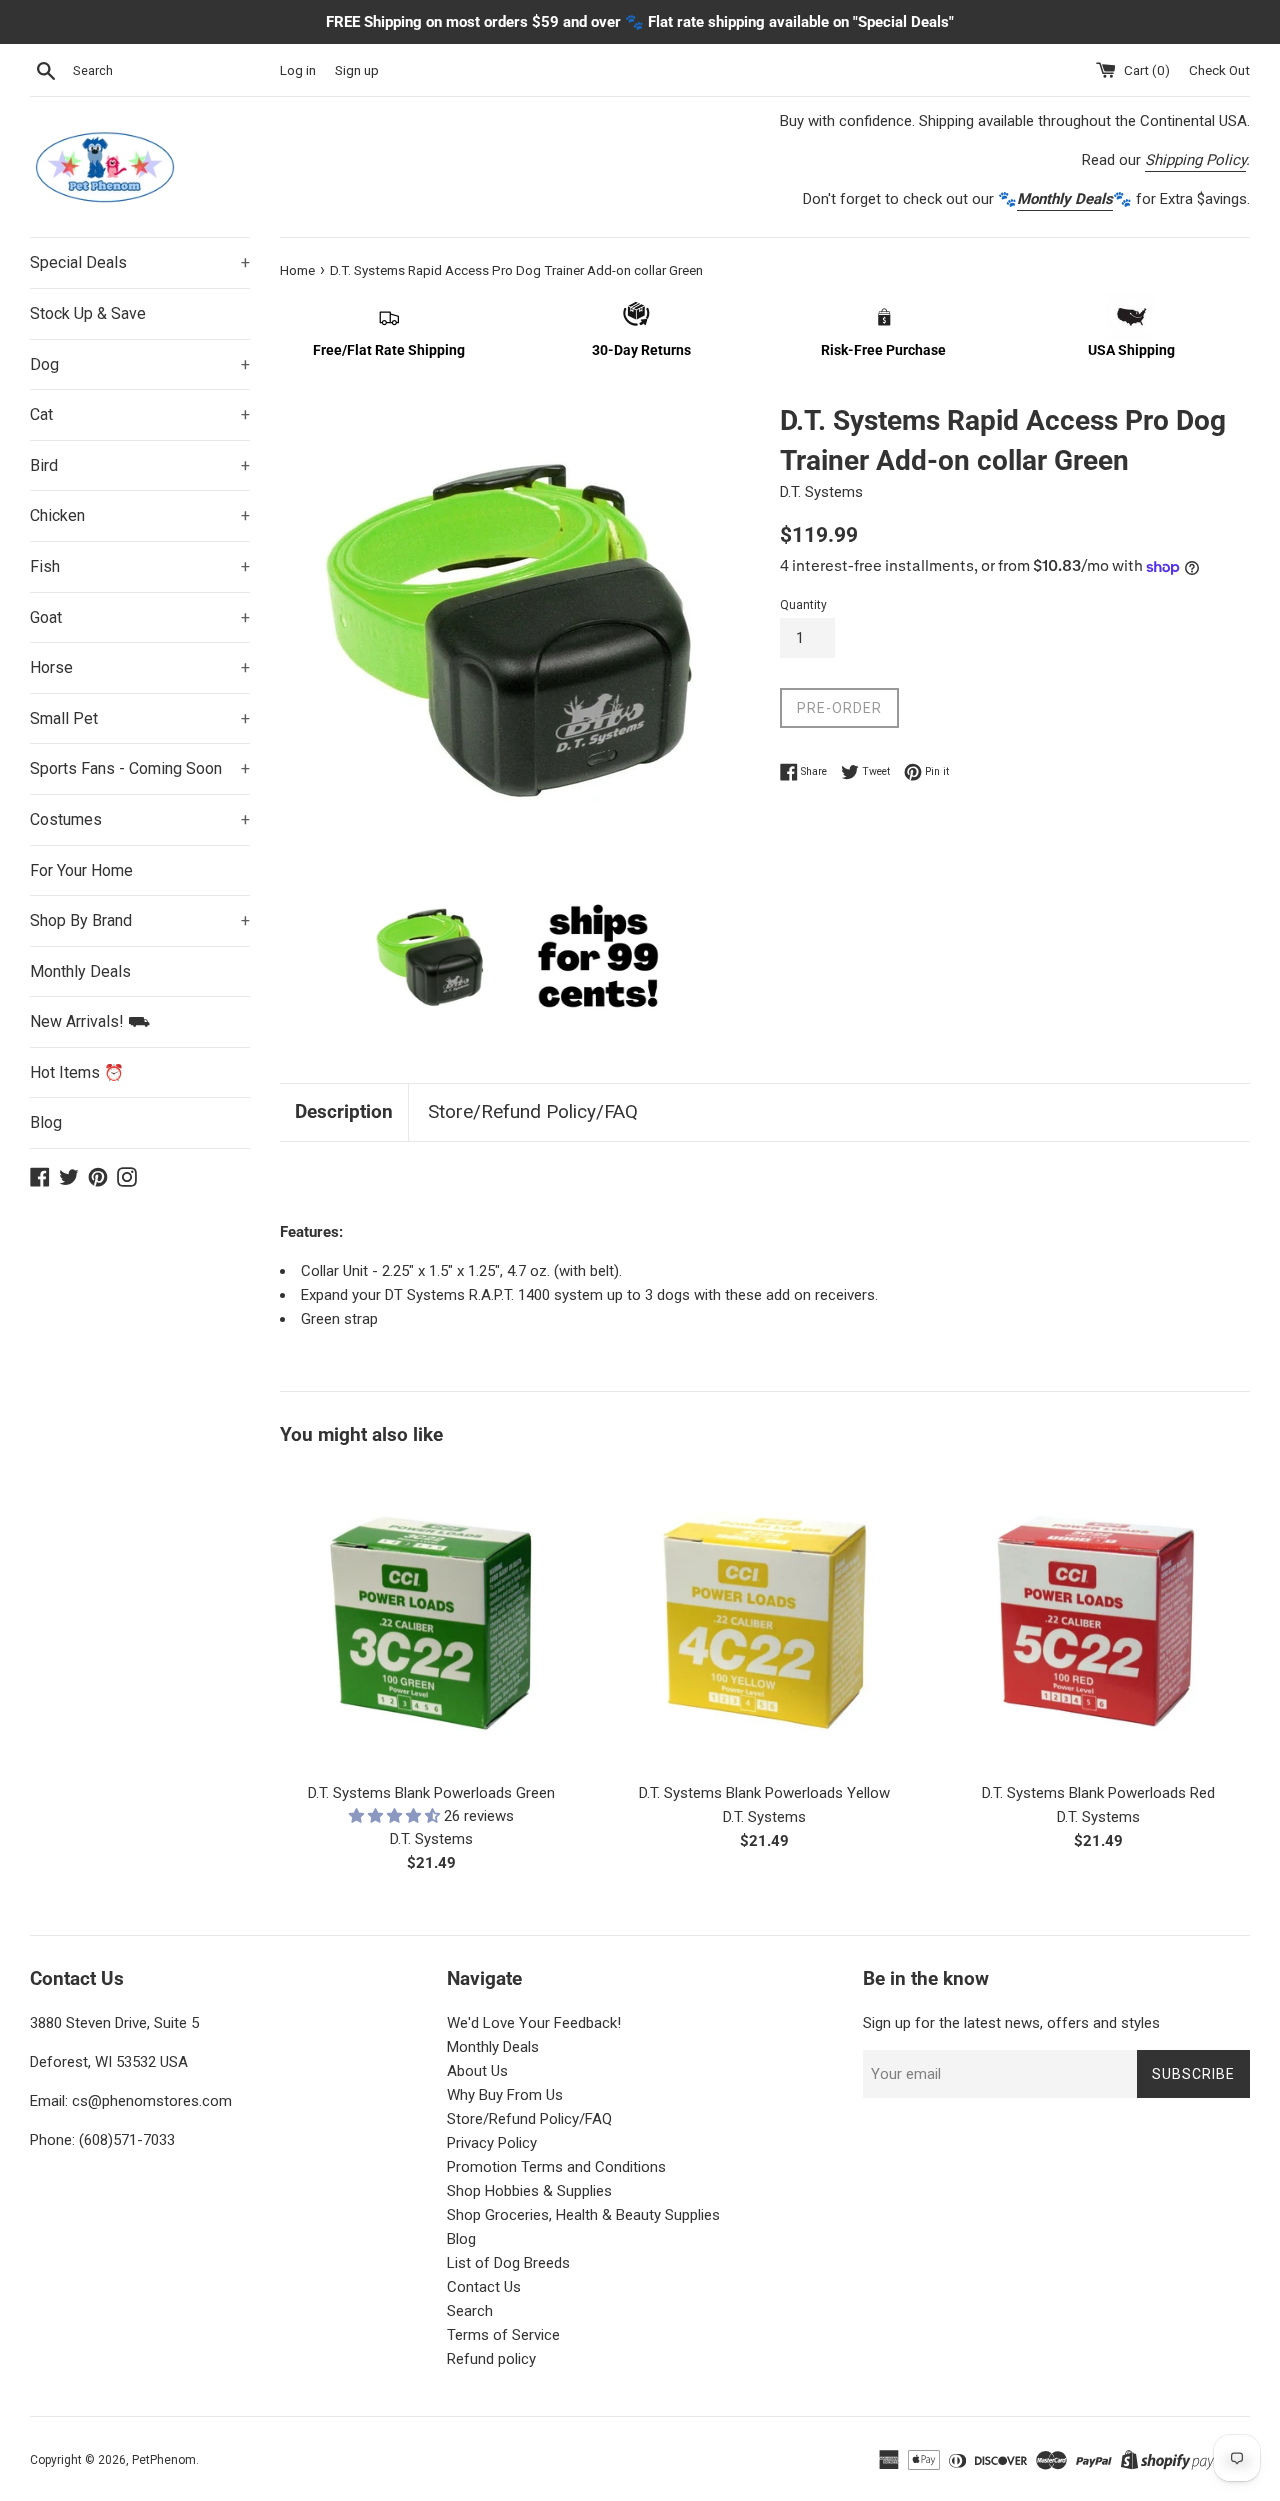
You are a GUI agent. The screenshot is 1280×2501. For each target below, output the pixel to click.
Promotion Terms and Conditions (556, 2167)
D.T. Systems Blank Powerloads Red (1098, 1793)
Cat (140, 414)
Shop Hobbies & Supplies (529, 2191)
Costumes (140, 819)
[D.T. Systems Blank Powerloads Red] (1098, 1618)
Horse (140, 667)
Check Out (1219, 70)
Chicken (140, 515)
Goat (140, 617)
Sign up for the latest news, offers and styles (1011, 2023)
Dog (140, 364)
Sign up (357, 70)
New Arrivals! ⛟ (90, 1021)
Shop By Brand (140, 920)
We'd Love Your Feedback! (534, 2023)
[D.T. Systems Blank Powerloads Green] (431, 1618)
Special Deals (140, 262)
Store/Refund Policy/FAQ (533, 1111)
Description (344, 1111)
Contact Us (484, 2287)
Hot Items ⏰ (77, 1072)
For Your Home (81, 870)
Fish (140, 566)
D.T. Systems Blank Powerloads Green (431, 1793)
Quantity (803, 605)
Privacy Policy (492, 2143)
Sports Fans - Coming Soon (140, 768)
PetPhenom (164, 2460)
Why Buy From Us (505, 2095)
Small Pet (140, 718)
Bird (140, 465)
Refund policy (491, 2359)
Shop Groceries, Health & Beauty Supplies (583, 2215)
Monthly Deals (80, 971)
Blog (46, 1122)
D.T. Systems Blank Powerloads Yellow (764, 1793)
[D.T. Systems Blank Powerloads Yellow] (764, 1618)
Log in (298, 70)
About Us (477, 2071)
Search (470, 2311)
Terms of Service (503, 2335)
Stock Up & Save (88, 313)
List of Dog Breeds (508, 2263)
